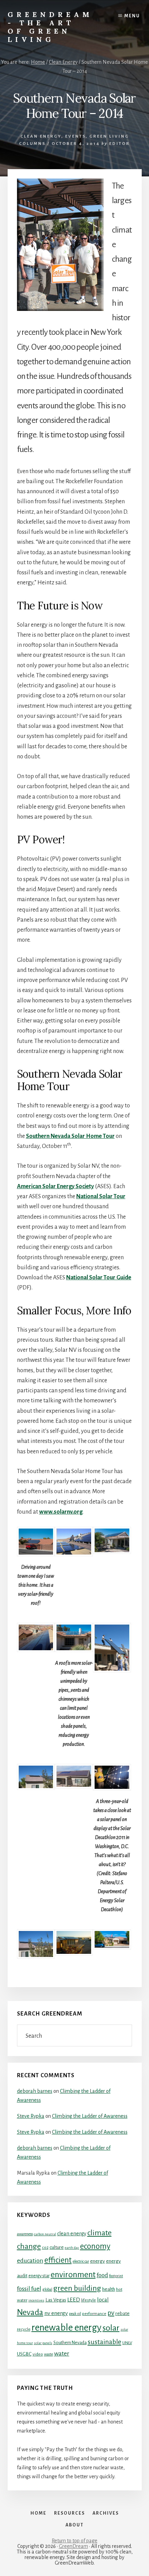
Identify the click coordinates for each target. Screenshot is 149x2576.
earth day (72, 2248)
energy (98, 2261)
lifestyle (89, 2300)
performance (94, 2314)
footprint (116, 2276)
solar (111, 2328)
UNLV (127, 2343)
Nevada (30, 2312)
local (103, 2300)
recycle (24, 2329)
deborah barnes (35, 2091)
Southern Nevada (70, 2343)
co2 (45, 2247)
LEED (74, 2300)
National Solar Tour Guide (99, 1278)
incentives (36, 2300)
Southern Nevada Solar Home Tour (70, 1136)
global (47, 2289)
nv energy (56, 2313)
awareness (25, 2234)
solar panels (43, 2343)
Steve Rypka (31, 2116)
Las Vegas (56, 2300)
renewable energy (67, 2328)
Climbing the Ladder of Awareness (90, 2116)
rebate (122, 2313)
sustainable (104, 2342)
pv (111, 2313)
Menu (132, 16)
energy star (39, 2276)
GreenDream (73, 2546)
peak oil (75, 2314)
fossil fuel (29, 2289)
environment (73, 2274)
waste (49, 2354)
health (109, 2289)
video (38, 2354)
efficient (58, 2260)
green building (77, 2288)
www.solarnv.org (61, 1512)
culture (57, 2247)
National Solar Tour (101, 1196)
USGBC (24, 2354)
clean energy (72, 2234)
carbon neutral (45, 2234)
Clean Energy (41, 136)
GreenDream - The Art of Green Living (50, 27)
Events (75, 136)
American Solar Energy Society (55, 1186)
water (62, 2353)
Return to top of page (74, 2541)
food (102, 2275)
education (30, 2261)
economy (95, 2246)
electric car (81, 2261)
